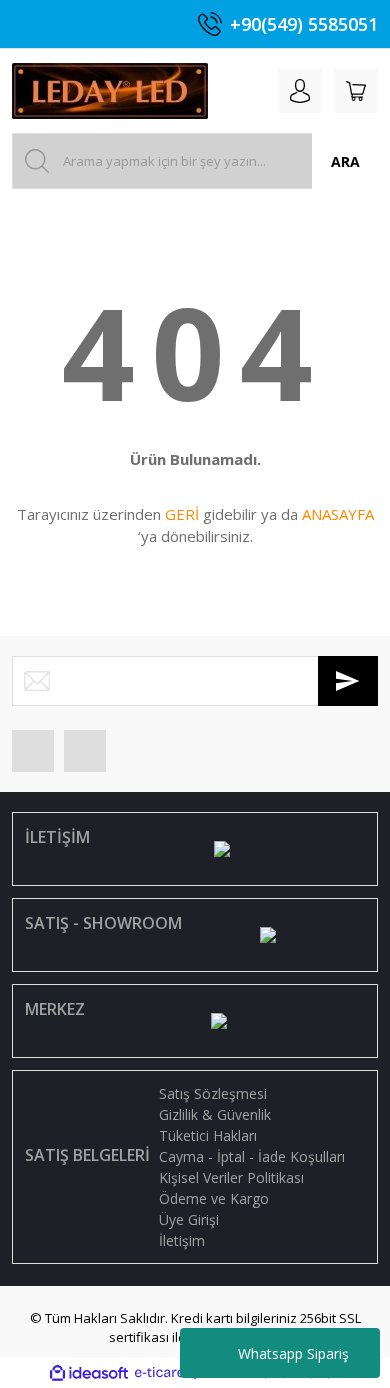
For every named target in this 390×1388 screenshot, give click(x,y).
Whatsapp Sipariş (293, 1353)
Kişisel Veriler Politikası (231, 1177)
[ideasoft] (89, 1373)
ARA (345, 161)
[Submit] (348, 681)
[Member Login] (300, 91)
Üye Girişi (189, 1219)
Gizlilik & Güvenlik (215, 1114)
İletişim (182, 1240)
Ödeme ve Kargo (214, 1198)
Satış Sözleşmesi (213, 1093)
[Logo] (110, 91)
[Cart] (356, 91)
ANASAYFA (338, 514)
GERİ (182, 514)
